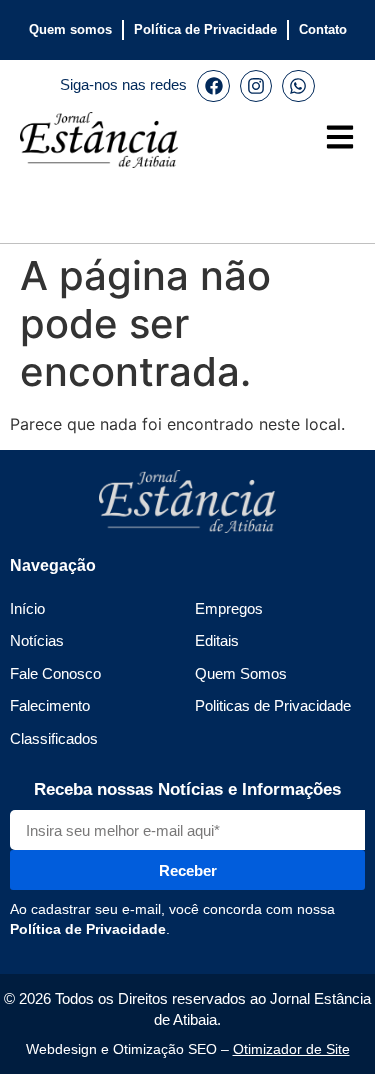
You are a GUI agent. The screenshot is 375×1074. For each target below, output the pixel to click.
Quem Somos (241, 673)
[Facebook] (213, 86)
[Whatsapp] (298, 86)
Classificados (54, 738)
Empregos (229, 608)
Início (27, 608)
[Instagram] (256, 86)
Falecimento (50, 705)
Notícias (37, 640)
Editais (217, 640)
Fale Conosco (55, 673)
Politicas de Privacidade (273, 705)
